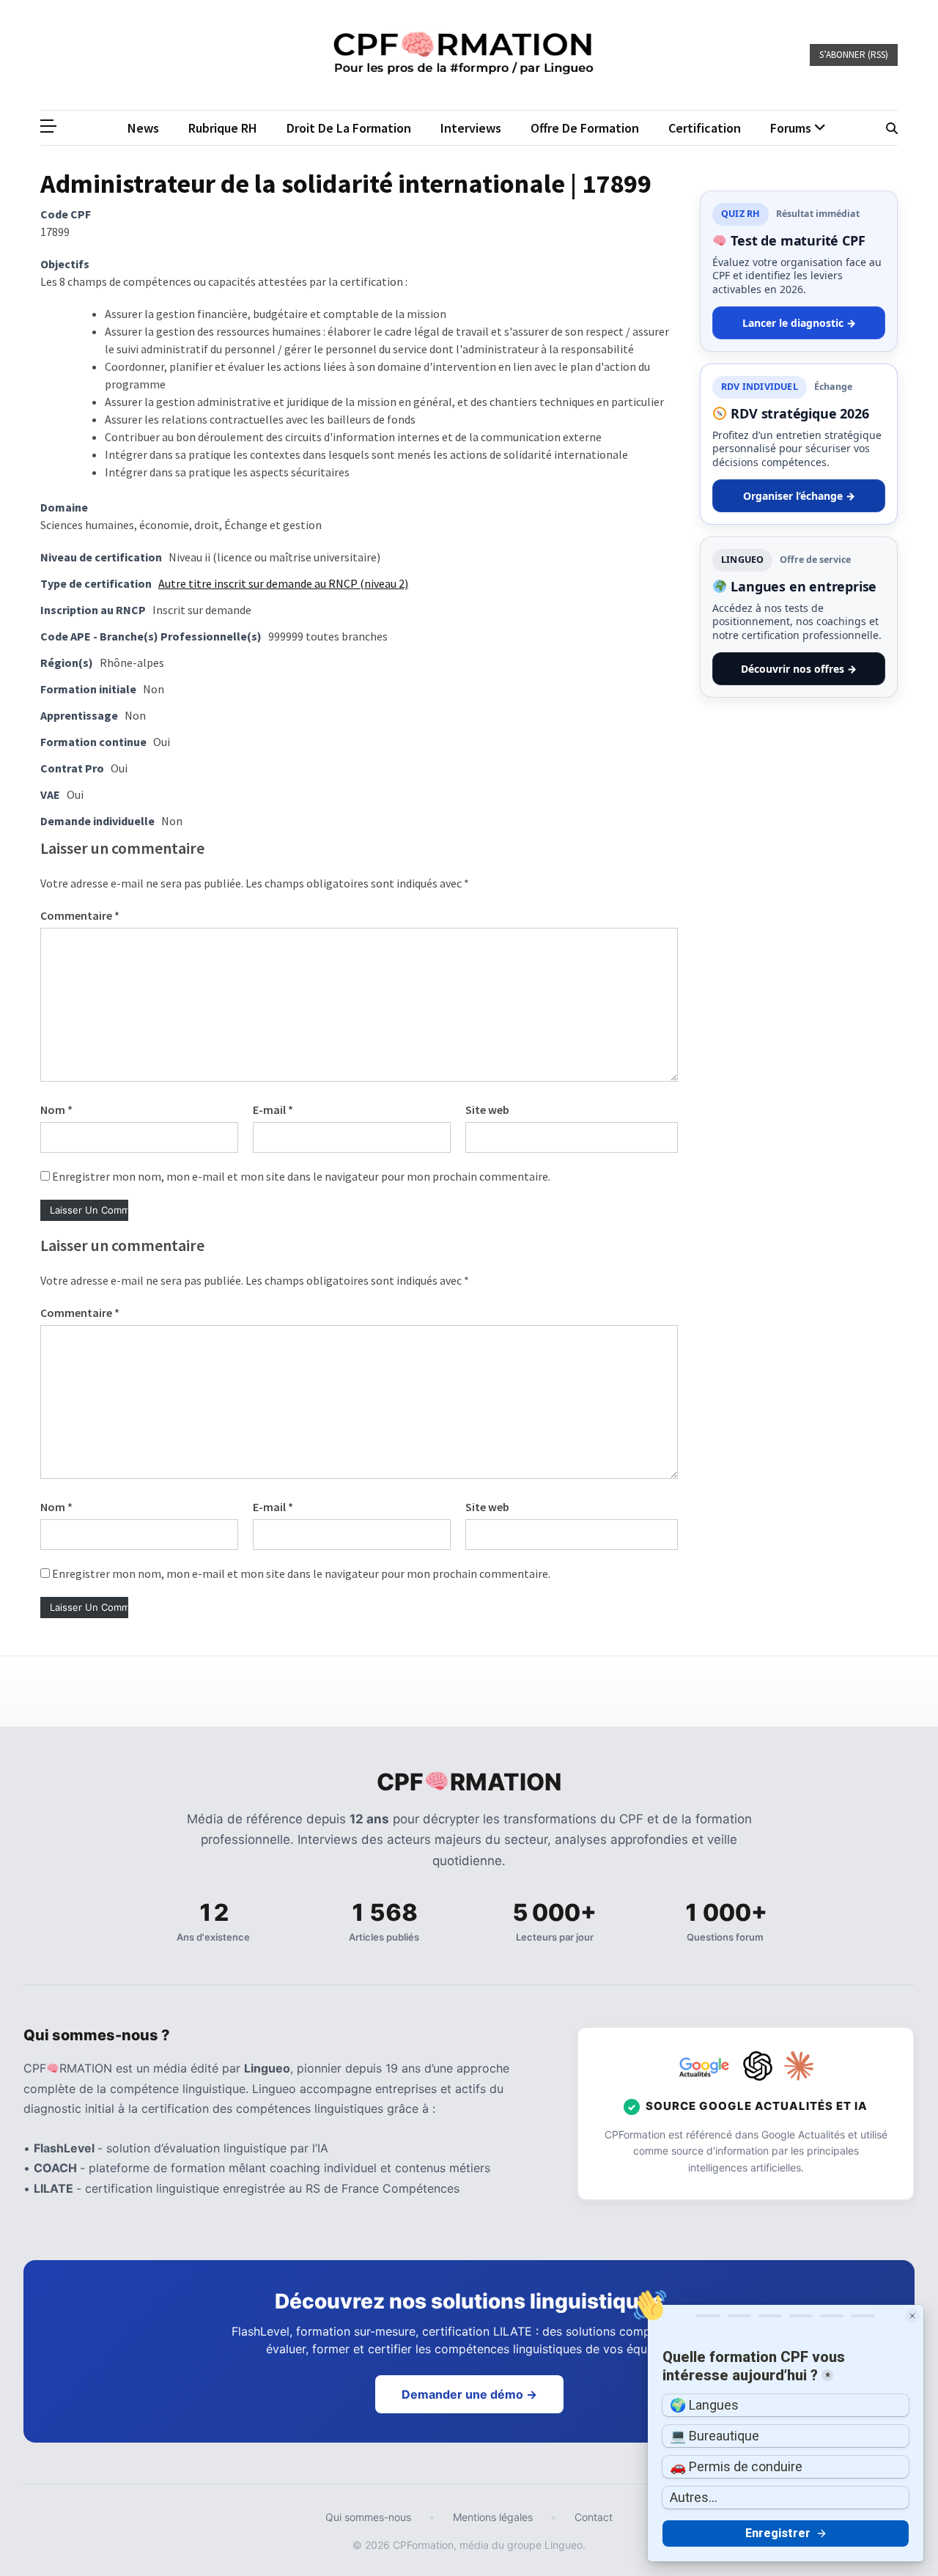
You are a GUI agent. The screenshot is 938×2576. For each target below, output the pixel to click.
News (143, 128)
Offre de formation (585, 128)
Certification (705, 128)
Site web (487, 1110)
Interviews (471, 128)
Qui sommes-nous (368, 2517)
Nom (56, 1110)
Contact (594, 2517)
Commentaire (80, 915)
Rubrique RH (223, 128)
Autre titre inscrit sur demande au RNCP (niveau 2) (283, 583)
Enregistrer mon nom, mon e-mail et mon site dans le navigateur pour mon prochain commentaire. (301, 1176)
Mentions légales (493, 2517)
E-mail (273, 1110)
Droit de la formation (349, 128)
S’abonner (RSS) (854, 55)
